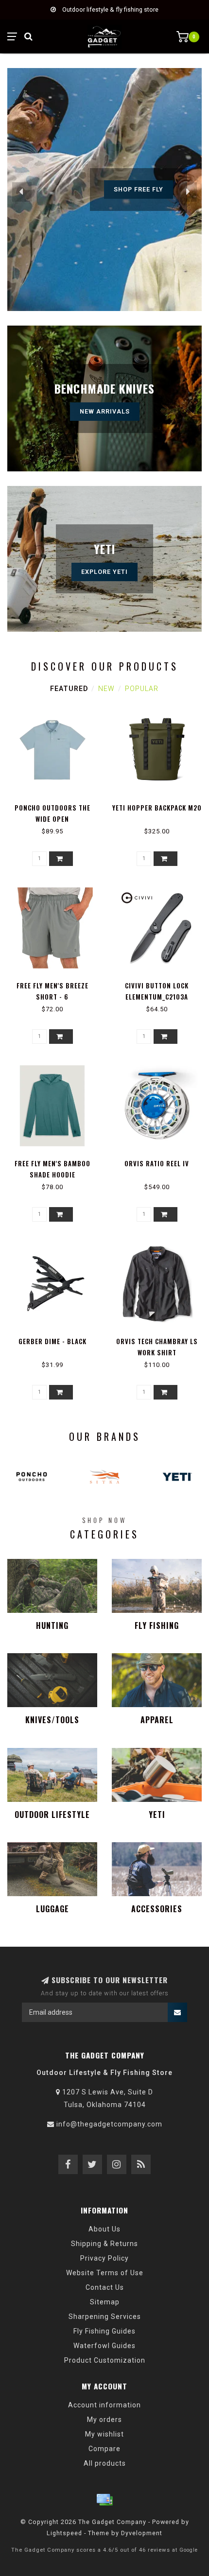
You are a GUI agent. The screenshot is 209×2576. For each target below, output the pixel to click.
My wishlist (104, 2434)
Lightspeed (64, 2533)
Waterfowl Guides (104, 2346)
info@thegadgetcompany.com (109, 2124)
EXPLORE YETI (104, 572)
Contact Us (105, 2287)
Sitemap (105, 2302)
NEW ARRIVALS (105, 411)
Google (189, 2550)
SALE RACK (139, 189)
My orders (104, 2420)
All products (105, 2463)
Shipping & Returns (104, 2244)
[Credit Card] (104, 2500)
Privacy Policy (104, 2258)
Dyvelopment (142, 2533)
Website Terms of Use (105, 2273)
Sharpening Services (105, 2317)
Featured (69, 689)
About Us (104, 2229)
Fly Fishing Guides (104, 2331)
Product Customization (105, 2360)
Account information (104, 2405)
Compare (104, 2449)
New (106, 689)
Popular (142, 689)
